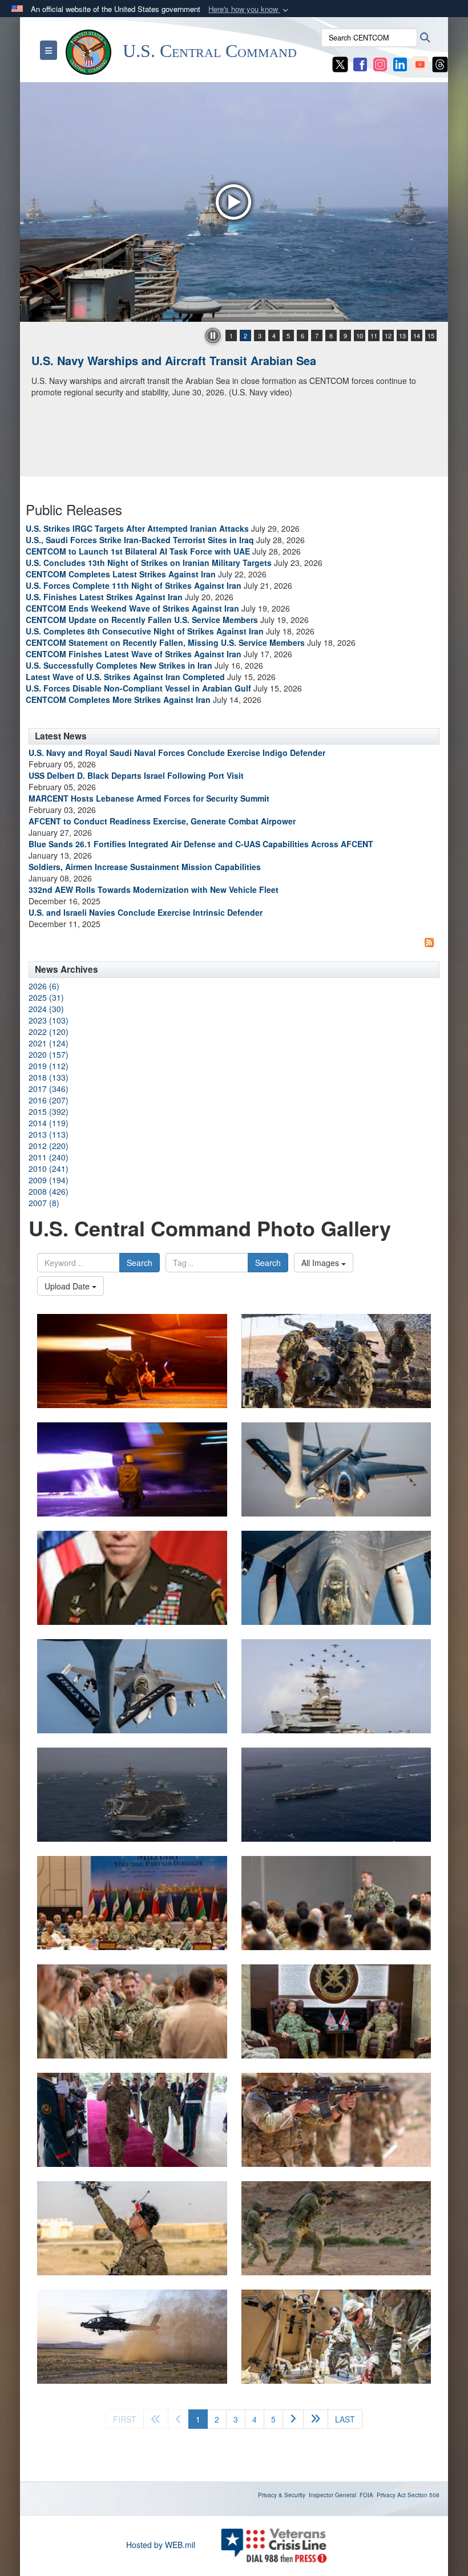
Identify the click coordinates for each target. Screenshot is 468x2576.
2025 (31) (46, 997)
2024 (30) (46, 1009)
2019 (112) (49, 1066)
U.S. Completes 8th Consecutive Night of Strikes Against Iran (145, 631)
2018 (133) (49, 1077)
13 (402, 335)
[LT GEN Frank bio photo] (132, 1578)
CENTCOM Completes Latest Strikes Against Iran (121, 574)
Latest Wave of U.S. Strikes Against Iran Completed (125, 677)
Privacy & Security (282, 2495)
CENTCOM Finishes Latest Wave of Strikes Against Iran (134, 654)
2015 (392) (49, 1111)
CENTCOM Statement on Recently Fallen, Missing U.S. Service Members (165, 642)
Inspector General (332, 2495)
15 (431, 335)
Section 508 (423, 2495)
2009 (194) (49, 1180)
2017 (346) (49, 1089)
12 (388, 335)
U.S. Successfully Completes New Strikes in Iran (119, 665)
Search (140, 1263)
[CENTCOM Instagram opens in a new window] (380, 63)
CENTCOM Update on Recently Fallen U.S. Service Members (142, 620)
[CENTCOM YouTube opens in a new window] (420, 63)
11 (374, 335)
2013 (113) (49, 1134)
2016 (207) (49, 1100)
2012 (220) (49, 1146)
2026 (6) (44, 986)
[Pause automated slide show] (213, 335)
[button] (249, 9)
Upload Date (68, 1286)
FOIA (366, 2495)
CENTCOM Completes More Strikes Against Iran (118, 699)
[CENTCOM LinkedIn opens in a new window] (400, 63)
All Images (321, 1263)
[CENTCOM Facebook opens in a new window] (360, 63)
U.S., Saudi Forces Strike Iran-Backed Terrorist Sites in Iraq (140, 540)
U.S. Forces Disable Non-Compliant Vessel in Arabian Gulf (138, 688)
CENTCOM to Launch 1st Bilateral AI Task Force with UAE (138, 551)
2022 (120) (49, 1032)
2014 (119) (49, 1123)
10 (360, 335)
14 (417, 335)
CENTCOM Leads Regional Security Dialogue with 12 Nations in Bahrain (227, 360)
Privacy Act (391, 2495)
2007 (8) (44, 1203)
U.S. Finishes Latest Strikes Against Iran (104, 597)
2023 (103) (49, 1020)
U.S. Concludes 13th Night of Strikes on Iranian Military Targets (149, 563)
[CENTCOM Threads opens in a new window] (440, 63)
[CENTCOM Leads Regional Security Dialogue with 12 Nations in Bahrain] (234, 202)
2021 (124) (49, 1043)
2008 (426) (49, 1191)
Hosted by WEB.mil (161, 2545)
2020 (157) (49, 1054)
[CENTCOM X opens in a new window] (340, 63)
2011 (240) (49, 1157)
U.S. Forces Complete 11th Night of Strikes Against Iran (134, 585)
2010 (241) (49, 1168)
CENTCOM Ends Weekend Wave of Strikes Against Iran (132, 608)
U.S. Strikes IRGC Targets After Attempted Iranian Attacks (137, 528)
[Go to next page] (293, 2419)
